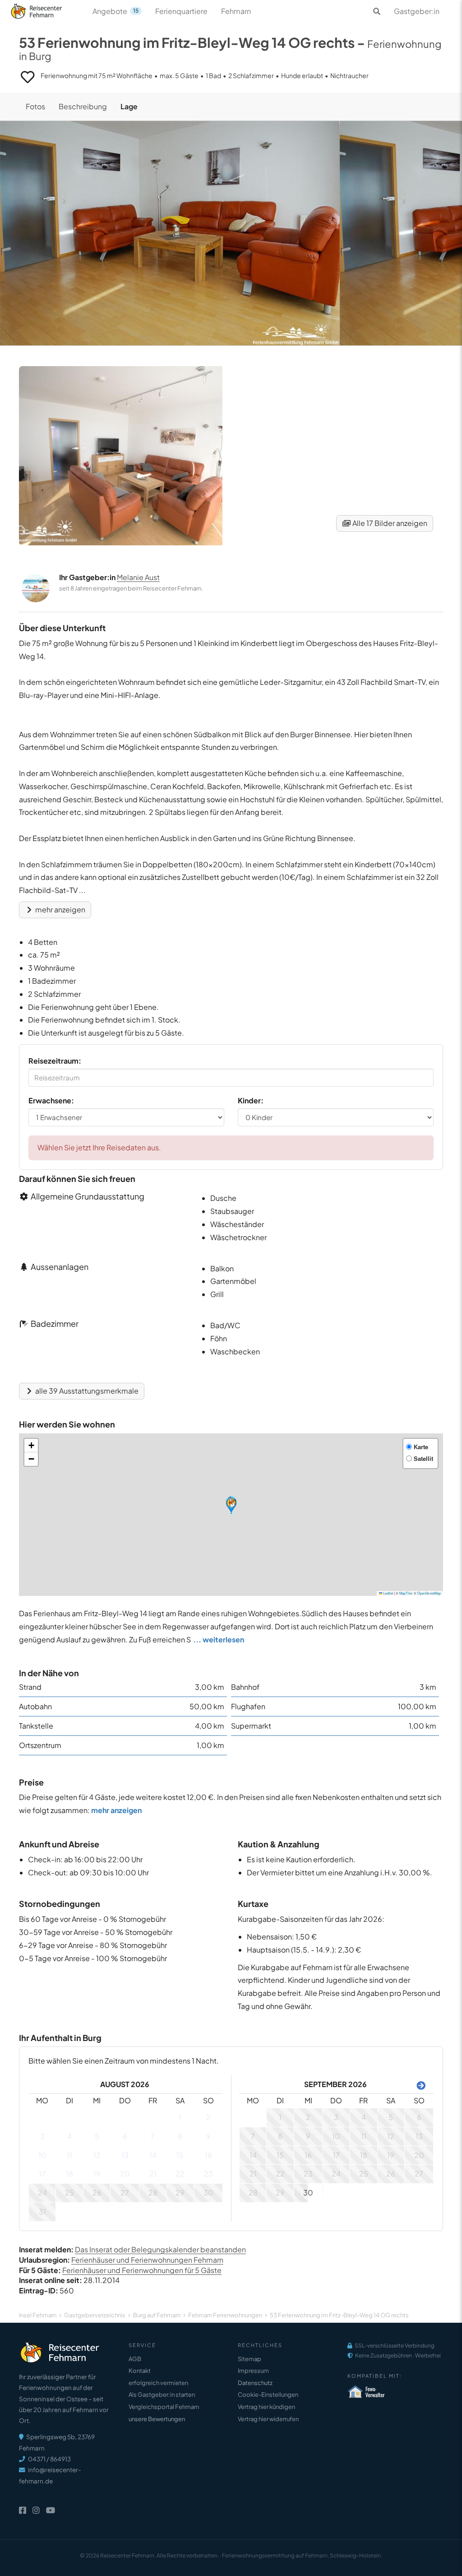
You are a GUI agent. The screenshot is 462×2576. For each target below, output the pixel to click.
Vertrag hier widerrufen (268, 2419)
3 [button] (42, 2136)
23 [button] (208, 2174)
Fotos (35, 106)
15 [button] (180, 2155)
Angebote (115, 11)
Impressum (253, 2371)
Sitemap (249, 2359)
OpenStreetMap (429, 1593)
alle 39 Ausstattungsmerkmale (86, 1391)
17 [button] (42, 2174)
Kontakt (140, 2371)
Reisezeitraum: (55, 1061)
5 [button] (97, 2136)
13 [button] (125, 2155)
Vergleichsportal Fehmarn (164, 2407)
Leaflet (388, 1593)
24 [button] (42, 2192)
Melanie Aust (138, 577)
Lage (129, 106)
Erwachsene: (51, 1100)
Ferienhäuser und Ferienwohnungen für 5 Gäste (142, 2270)
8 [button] (180, 2136)
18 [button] (69, 2174)
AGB (135, 2359)
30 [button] (208, 2192)
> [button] (419, 2085)
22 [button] (180, 2174)
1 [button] (180, 2117)
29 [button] (180, 2192)
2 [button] (208, 2117)
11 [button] (69, 2155)
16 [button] (208, 2155)
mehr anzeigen (60, 909)
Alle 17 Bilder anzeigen (389, 523)
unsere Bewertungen (157, 2419)
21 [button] (153, 2174)
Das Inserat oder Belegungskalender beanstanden (160, 2249)
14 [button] (153, 2155)
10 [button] (42, 2155)
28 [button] (153, 2192)
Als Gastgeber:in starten (162, 2395)
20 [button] (125, 2174)
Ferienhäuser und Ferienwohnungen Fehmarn (147, 2260)
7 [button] (153, 2136)
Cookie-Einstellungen (268, 2395)
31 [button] (42, 2211)
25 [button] (69, 2192)
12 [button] (97, 2155)
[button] (231, 1505)
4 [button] (69, 2136)
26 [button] (97, 2192)
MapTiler (406, 1593)
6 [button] (125, 2136)
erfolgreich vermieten (158, 2383)
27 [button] (125, 2192)
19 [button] (97, 2174)
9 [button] (208, 2136)
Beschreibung (83, 106)
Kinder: (251, 1100)
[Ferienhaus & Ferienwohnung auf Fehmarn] (46, 9)
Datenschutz (255, 2383)
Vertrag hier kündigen (266, 2407)
